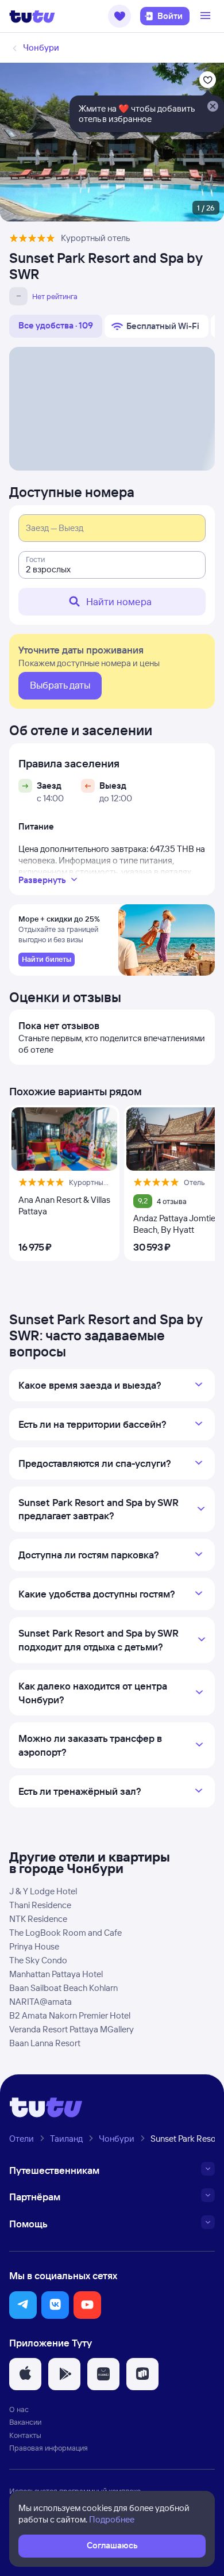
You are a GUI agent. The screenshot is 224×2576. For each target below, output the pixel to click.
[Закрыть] (213, 107)
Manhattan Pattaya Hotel (56, 1974)
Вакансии (25, 2422)
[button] (119, 16)
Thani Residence (40, 1905)
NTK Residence (38, 1919)
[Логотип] (32, 16)
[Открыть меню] (207, 16)
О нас (19, 2409)
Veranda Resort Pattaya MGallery (72, 2029)
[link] (47, 960)
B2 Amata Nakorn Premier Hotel (70, 2015)
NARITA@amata (40, 2002)
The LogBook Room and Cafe (65, 1933)
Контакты (25, 2435)
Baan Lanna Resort (45, 2043)
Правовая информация (49, 2448)
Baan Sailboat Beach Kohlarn (63, 1988)
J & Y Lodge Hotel (43, 1891)
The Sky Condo (38, 1960)
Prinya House (34, 1946)
